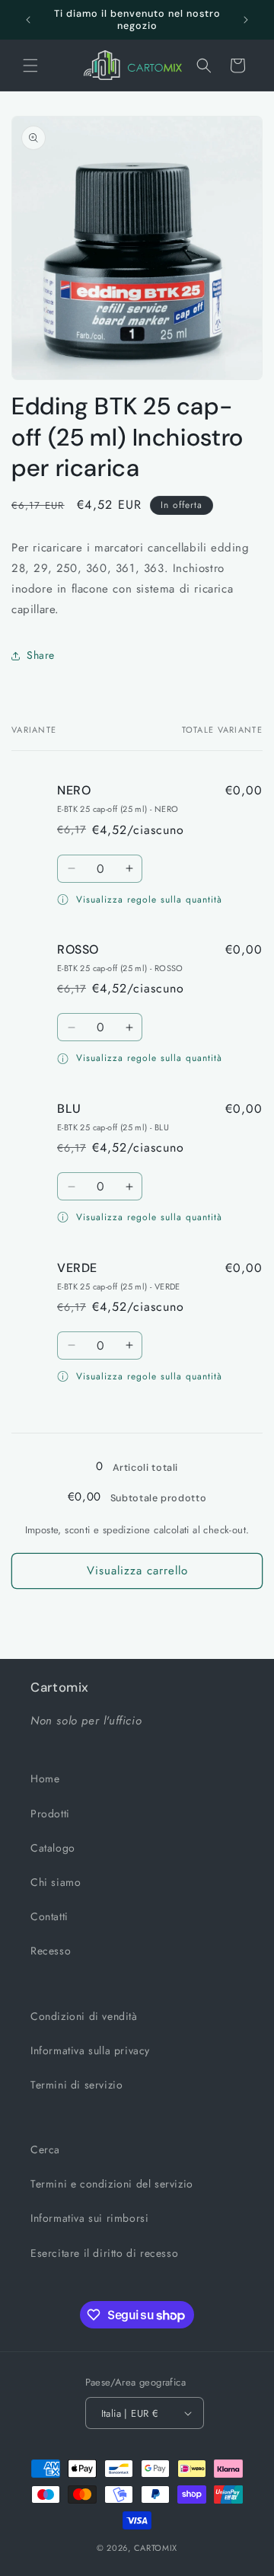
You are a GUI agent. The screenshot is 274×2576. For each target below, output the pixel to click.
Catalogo (53, 1848)
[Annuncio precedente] (28, 20)
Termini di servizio (76, 2085)
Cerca (45, 2149)
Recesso (51, 1951)
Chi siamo (56, 1882)
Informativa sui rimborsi (89, 2218)
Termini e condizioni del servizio (112, 2184)
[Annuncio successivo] (246, 20)
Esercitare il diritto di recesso (104, 2253)
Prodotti (50, 1814)
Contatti (49, 1916)
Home (45, 1779)
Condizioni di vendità (84, 2016)
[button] (30, 66)
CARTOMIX (156, 2548)
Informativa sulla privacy (90, 2050)
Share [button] (41, 655)
